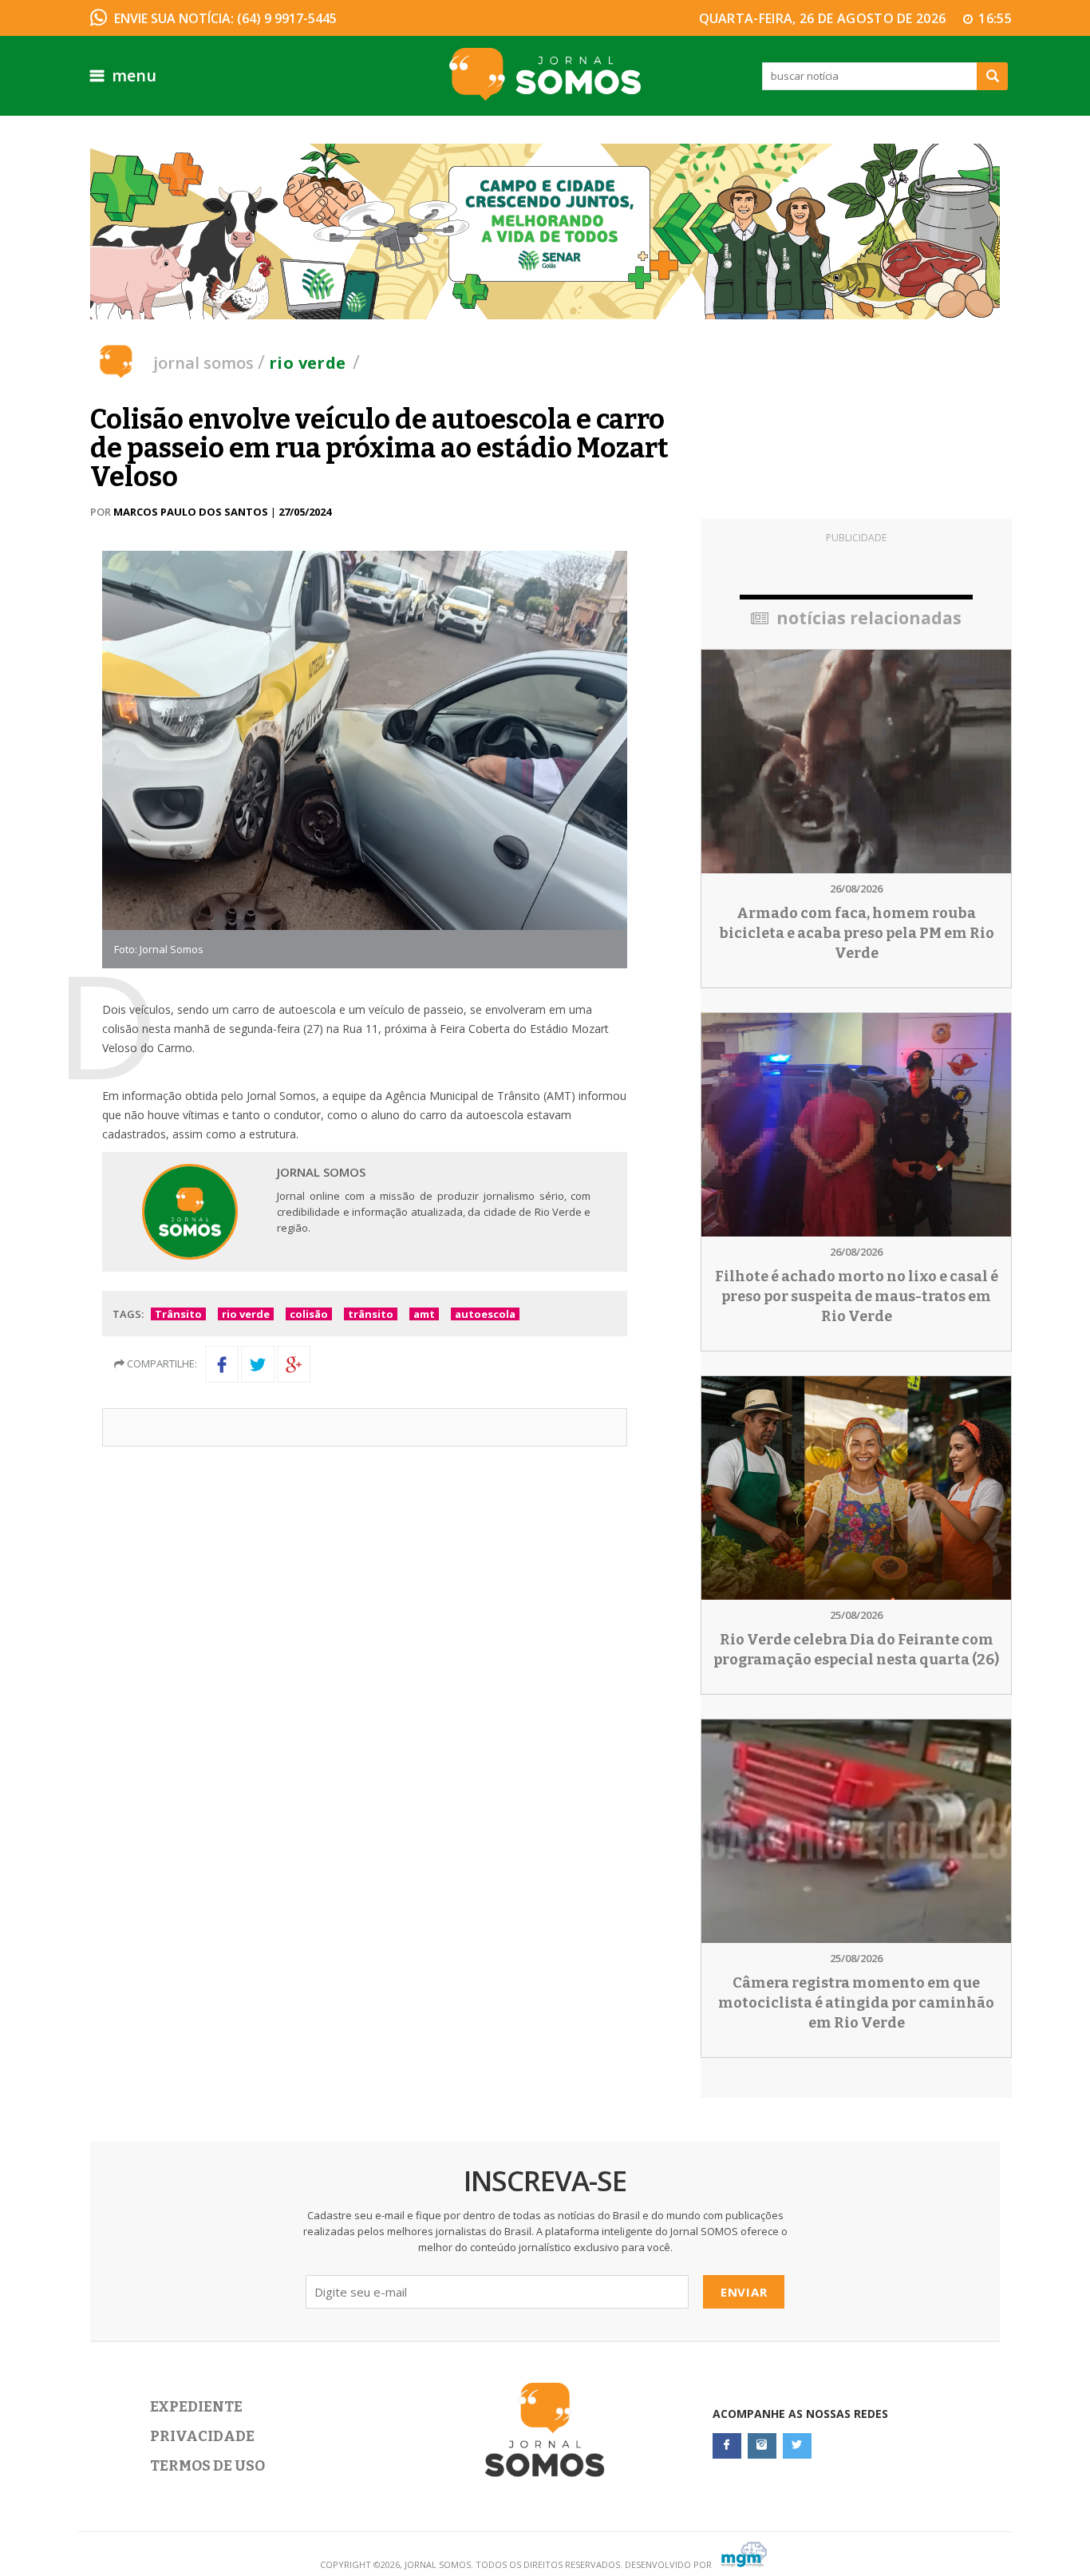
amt (424, 1314)
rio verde (246, 1314)
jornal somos (203, 363)
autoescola (485, 1314)
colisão (309, 1314)
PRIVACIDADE (202, 2436)
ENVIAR (744, 2292)
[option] (545, 231)
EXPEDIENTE (196, 2407)
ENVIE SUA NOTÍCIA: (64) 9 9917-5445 (225, 18)
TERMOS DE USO (207, 2466)
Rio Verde (308, 363)
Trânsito (178, 1314)
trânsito (371, 1314)
